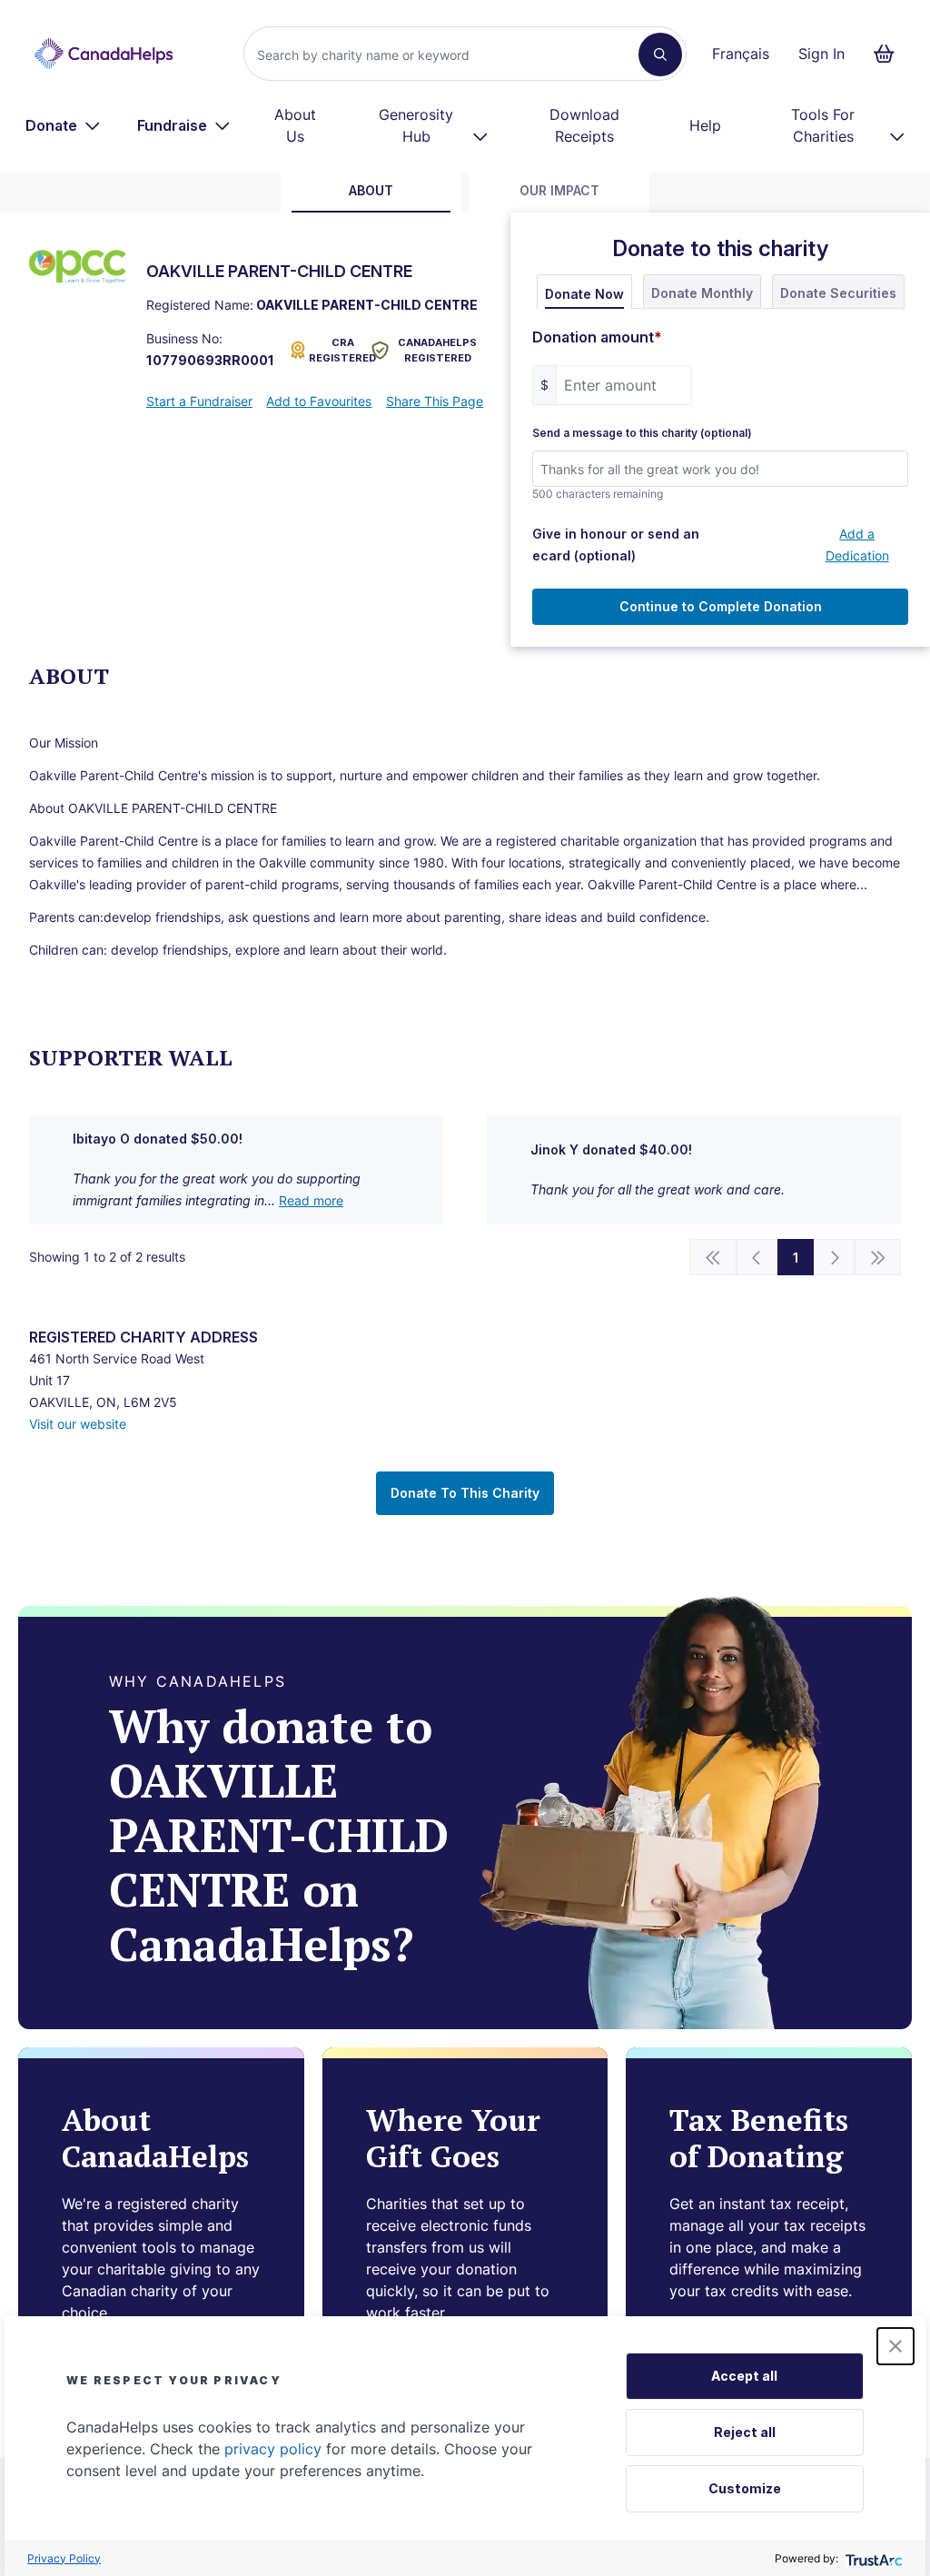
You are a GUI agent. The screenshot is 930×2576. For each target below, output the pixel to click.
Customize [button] (745, 2488)
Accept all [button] (744, 2376)
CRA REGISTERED (336, 350)
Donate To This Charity (465, 1493)
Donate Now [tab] (584, 294)
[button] (895, 2346)
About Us (295, 125)
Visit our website (78, 1424)
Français (741, 54)
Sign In (821, 54)
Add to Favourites (319, 401)
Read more (311, 1200)
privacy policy (273, 2449)
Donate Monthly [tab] (702, 293)
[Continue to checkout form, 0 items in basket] (890, 54)
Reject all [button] (745, 2432)
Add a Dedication (857, 545)
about (371, 190)
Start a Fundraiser (199, 401)
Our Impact (559, 190)
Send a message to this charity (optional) (642, 433)
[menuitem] (63, 125)
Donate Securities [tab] (838, 293)
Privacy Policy (64, 2558)
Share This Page (435, 401)
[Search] (660, 54)
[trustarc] (872, 2558)
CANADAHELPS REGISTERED (437, 350)
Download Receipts (584, 125)
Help (705, 125)
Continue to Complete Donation (721, 606)
